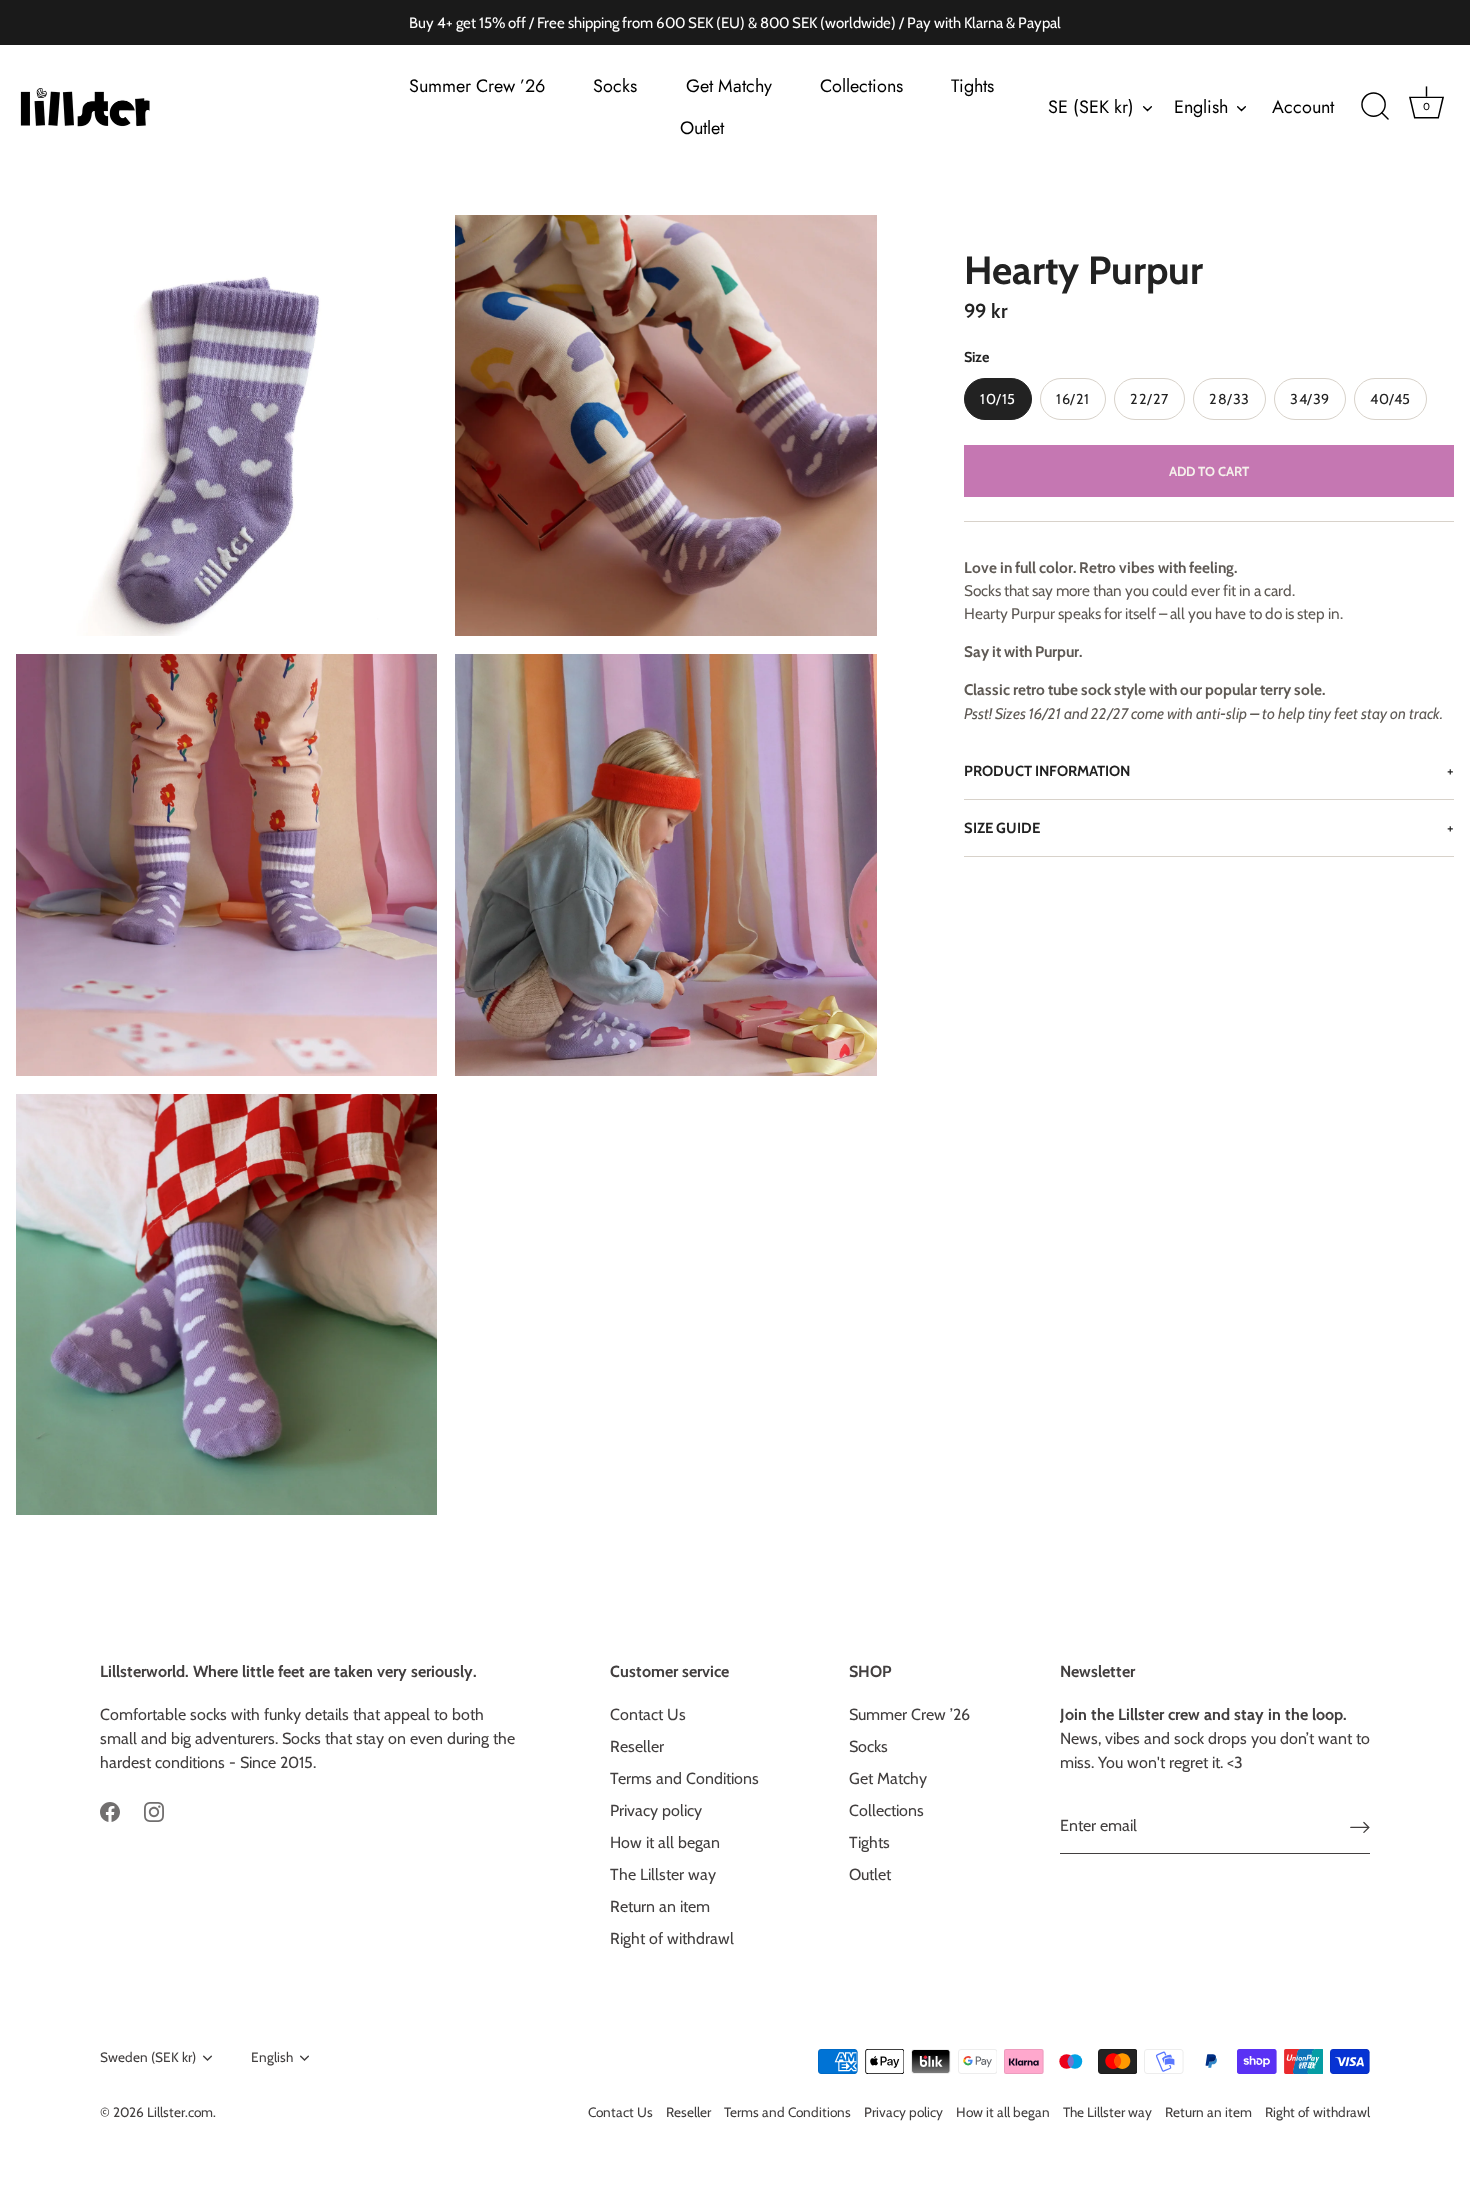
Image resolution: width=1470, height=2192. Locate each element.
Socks (615, 86)
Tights (972, 86)
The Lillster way (663, 1874)
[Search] (1375, 107)
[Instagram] (154, 1810)
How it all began (665, 1842)
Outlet (702, 128)
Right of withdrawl (672, 1938)
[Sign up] (1360, 1826)
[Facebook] (110, 1810)
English (1201, 107)
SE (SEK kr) (1091, 107)
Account (1303, 107)
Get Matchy (729, 86)
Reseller (637, 1746)
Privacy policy (656, 1810)
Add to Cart (1209, 471)
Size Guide (1002, 828)
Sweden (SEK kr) (148, 2057)
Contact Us (648, 1714)
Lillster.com (180, 2112)
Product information (1047, 771)
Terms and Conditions (684, 1778)
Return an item (660, 1906)
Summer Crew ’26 (477, 86)
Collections (861, 86)
